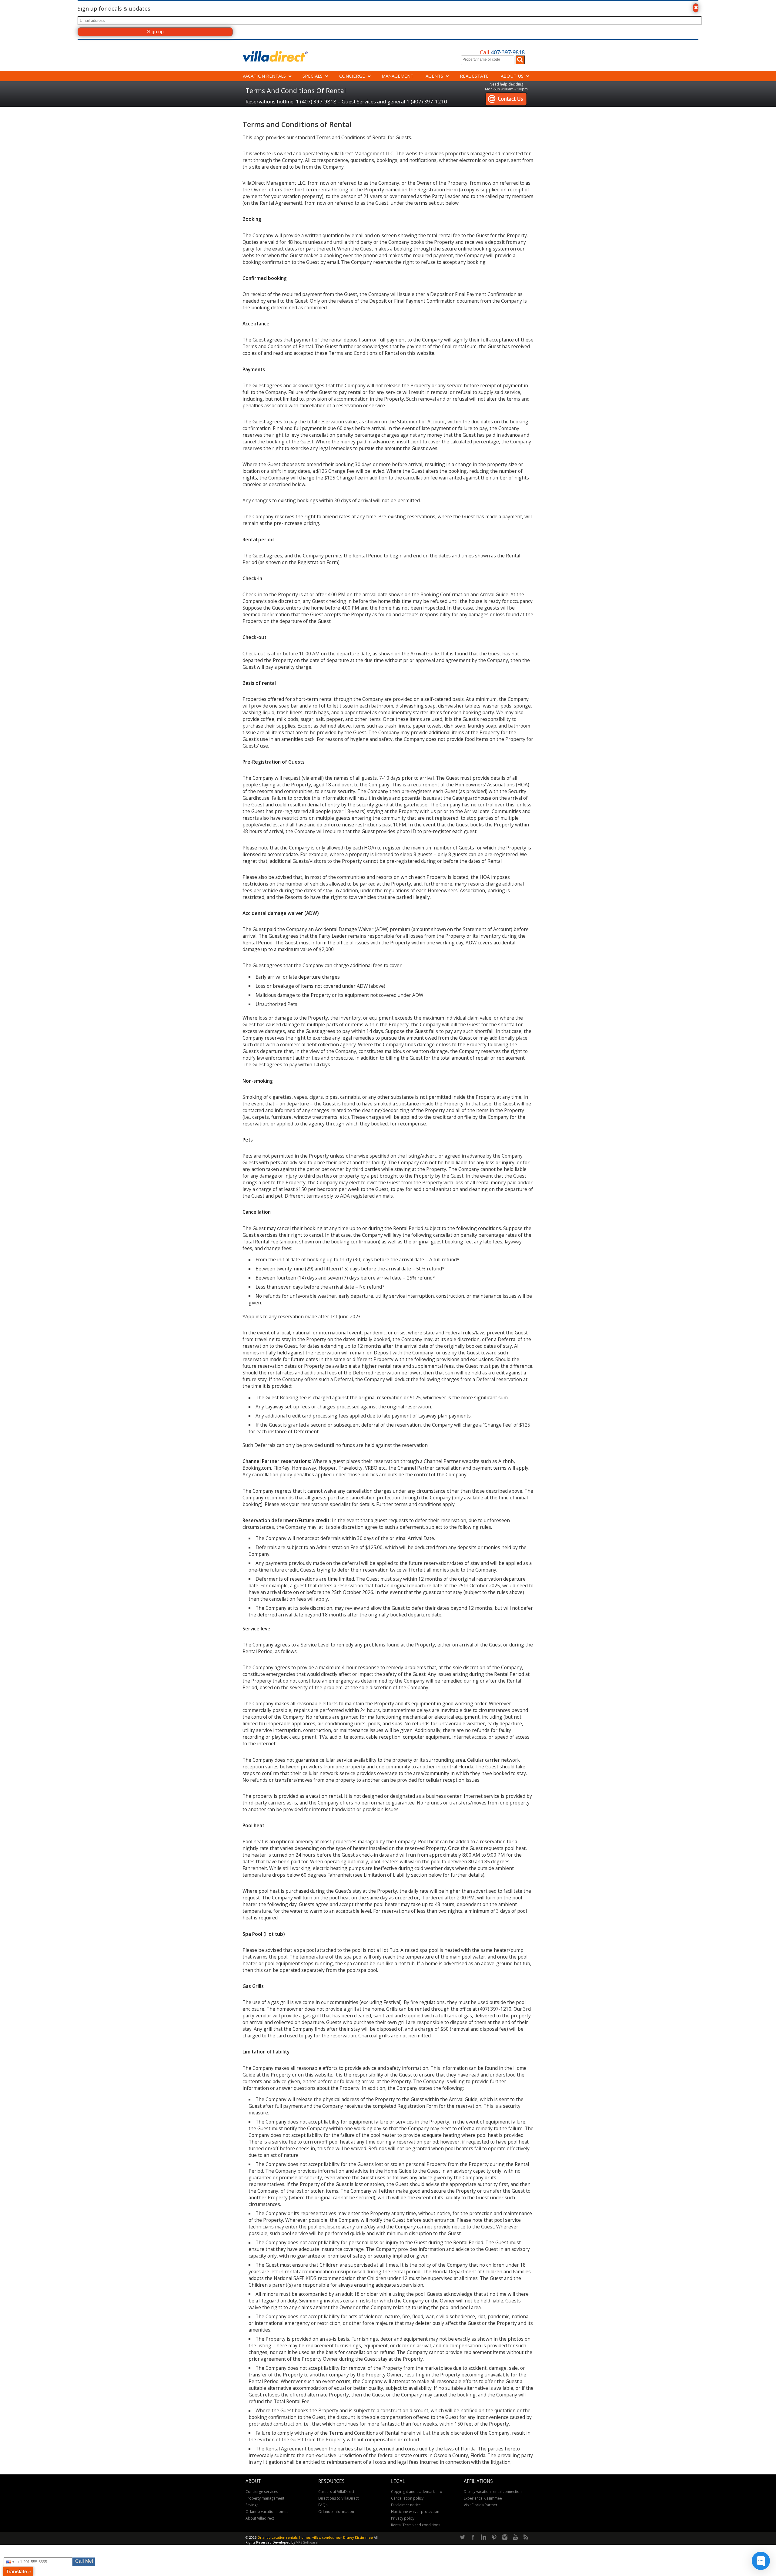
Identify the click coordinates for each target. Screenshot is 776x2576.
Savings (252, 2505)
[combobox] (488, 60)
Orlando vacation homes (267, 2512)
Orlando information (336, 2512)
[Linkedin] (483, 2537)
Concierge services (262, 2492)
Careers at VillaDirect (336, 2492)
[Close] (696, 8)
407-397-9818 (502, 52)
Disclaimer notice (406, 2505)
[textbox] (489, 59)
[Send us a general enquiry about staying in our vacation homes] (506, 95)
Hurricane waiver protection (415, 2512)
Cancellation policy (407, 2498)
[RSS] (526, 2537)
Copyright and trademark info (417, 2492)
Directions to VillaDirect (338, 2498)
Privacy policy (403, 2518)
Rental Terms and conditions (416, 2525)
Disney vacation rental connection (493, 2492)
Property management (265, 2498)
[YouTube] (515, 2537)
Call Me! (84, 2561)
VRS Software (307, 2542)
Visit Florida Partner (481, 2505)
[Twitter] (462, 2537)
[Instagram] (505, 2537)
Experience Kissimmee (483, 2498)
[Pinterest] (494, 2537)
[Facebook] (473, 2537)
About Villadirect (260, 2518)
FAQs (323, 2505)
